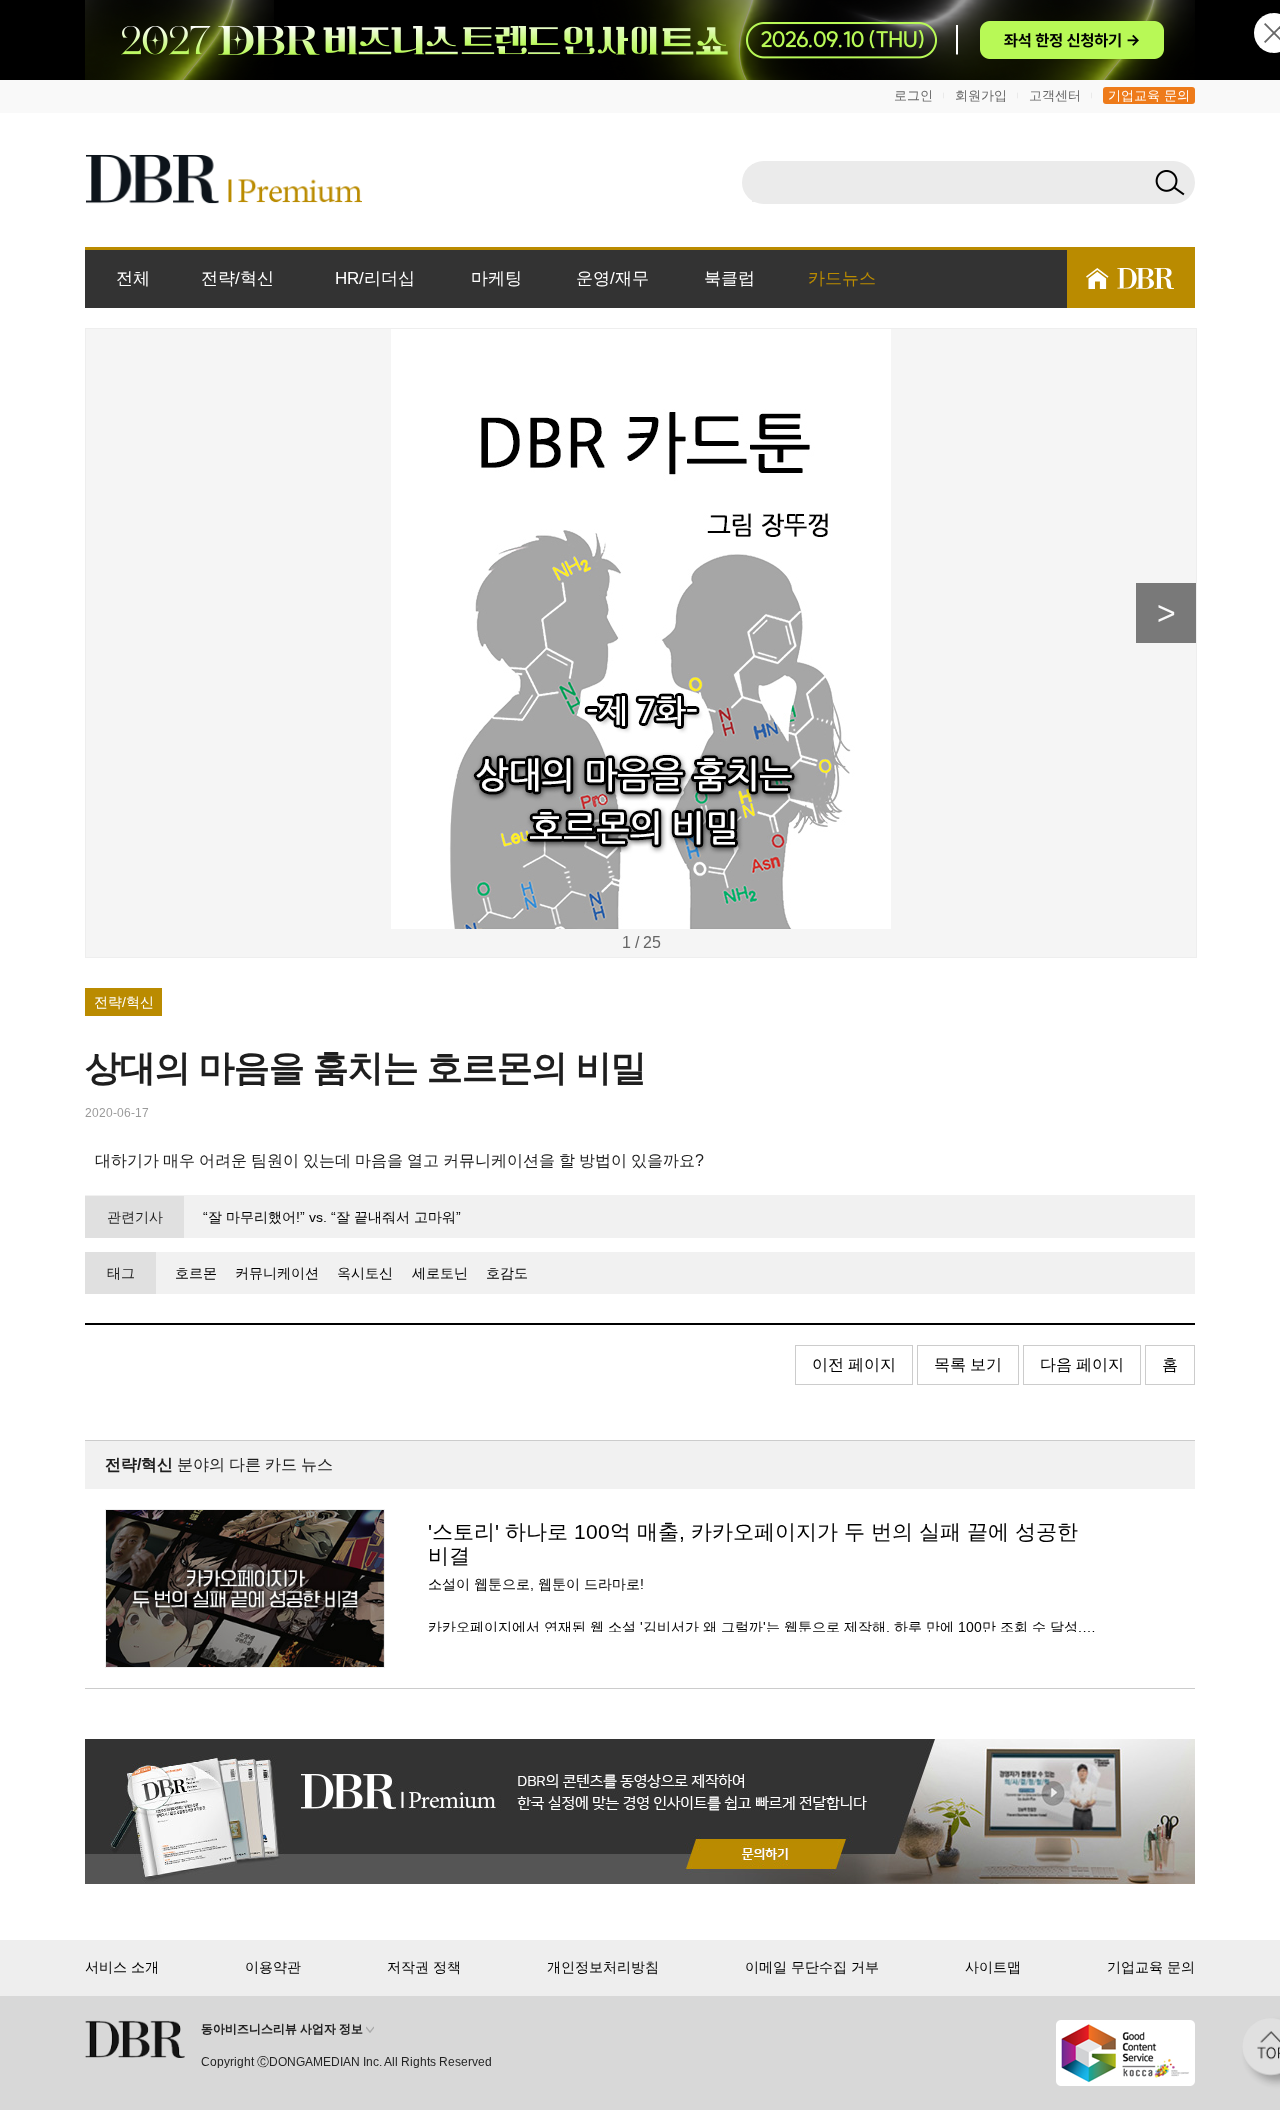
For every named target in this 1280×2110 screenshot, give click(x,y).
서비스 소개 (122, 1967)
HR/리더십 (375, 278)
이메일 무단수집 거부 (812, 1967)
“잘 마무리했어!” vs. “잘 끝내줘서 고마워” (331, 1217)
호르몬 (195, 1273)
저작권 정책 (424, 1967)
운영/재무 (612, 278)
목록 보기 (968, 1364)
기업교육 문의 (1149, 95)
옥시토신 (365, 1273)
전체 (133, 278)
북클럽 (729, 278)
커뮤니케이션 (277, 1273)
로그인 (913, 95)
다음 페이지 (1082, 1364)
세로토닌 (439, 1273)
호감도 (507, 1273)
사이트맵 (993, 1967)
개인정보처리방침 (603, 1967)
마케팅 (496, 278)
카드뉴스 (842, 278)
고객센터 (1055, 95)
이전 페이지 (854, 1364)
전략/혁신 (237, 278)
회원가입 (981, 95)
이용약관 (273, 1967)
